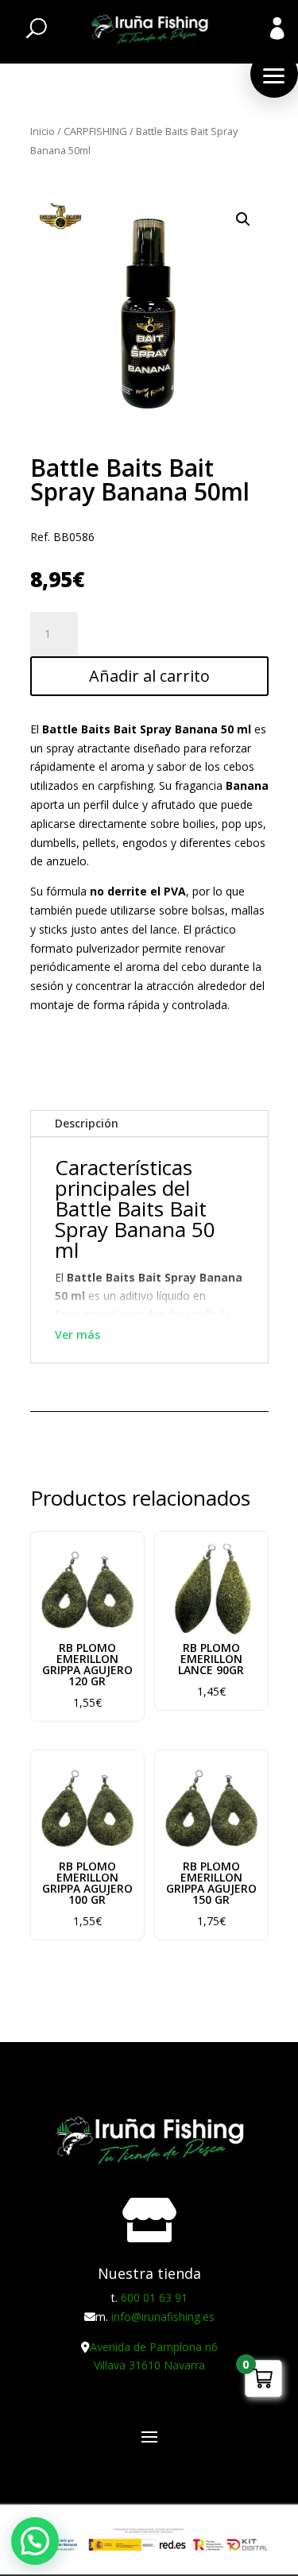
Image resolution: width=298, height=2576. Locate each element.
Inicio (43, 131)
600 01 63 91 (154, 2298)
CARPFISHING (95, 131)
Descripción (87, 1123)
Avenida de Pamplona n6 (154, 2347)
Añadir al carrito (149, 676)
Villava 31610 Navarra (149, 2365)
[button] (274, 74)
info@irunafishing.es (163, 2317)
